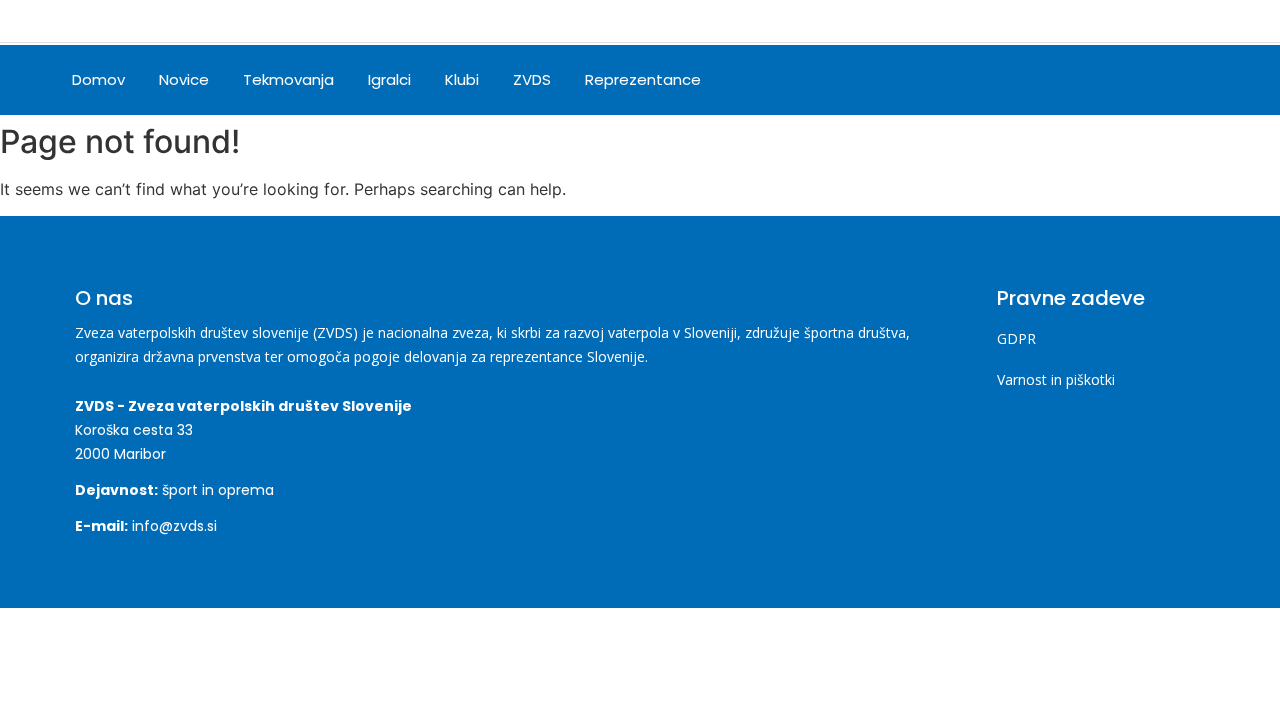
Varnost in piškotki (1056, 379)
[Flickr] (1190, 80)
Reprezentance (643, 79)
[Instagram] (1080, 80)
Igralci (389, 79)
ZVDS (532, 79)
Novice (184, 79)
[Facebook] (1025, 80)
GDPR (1016, 338)
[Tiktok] (1135, 80)
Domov (98, 79)
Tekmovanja (288, 79)
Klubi (462, 79)
